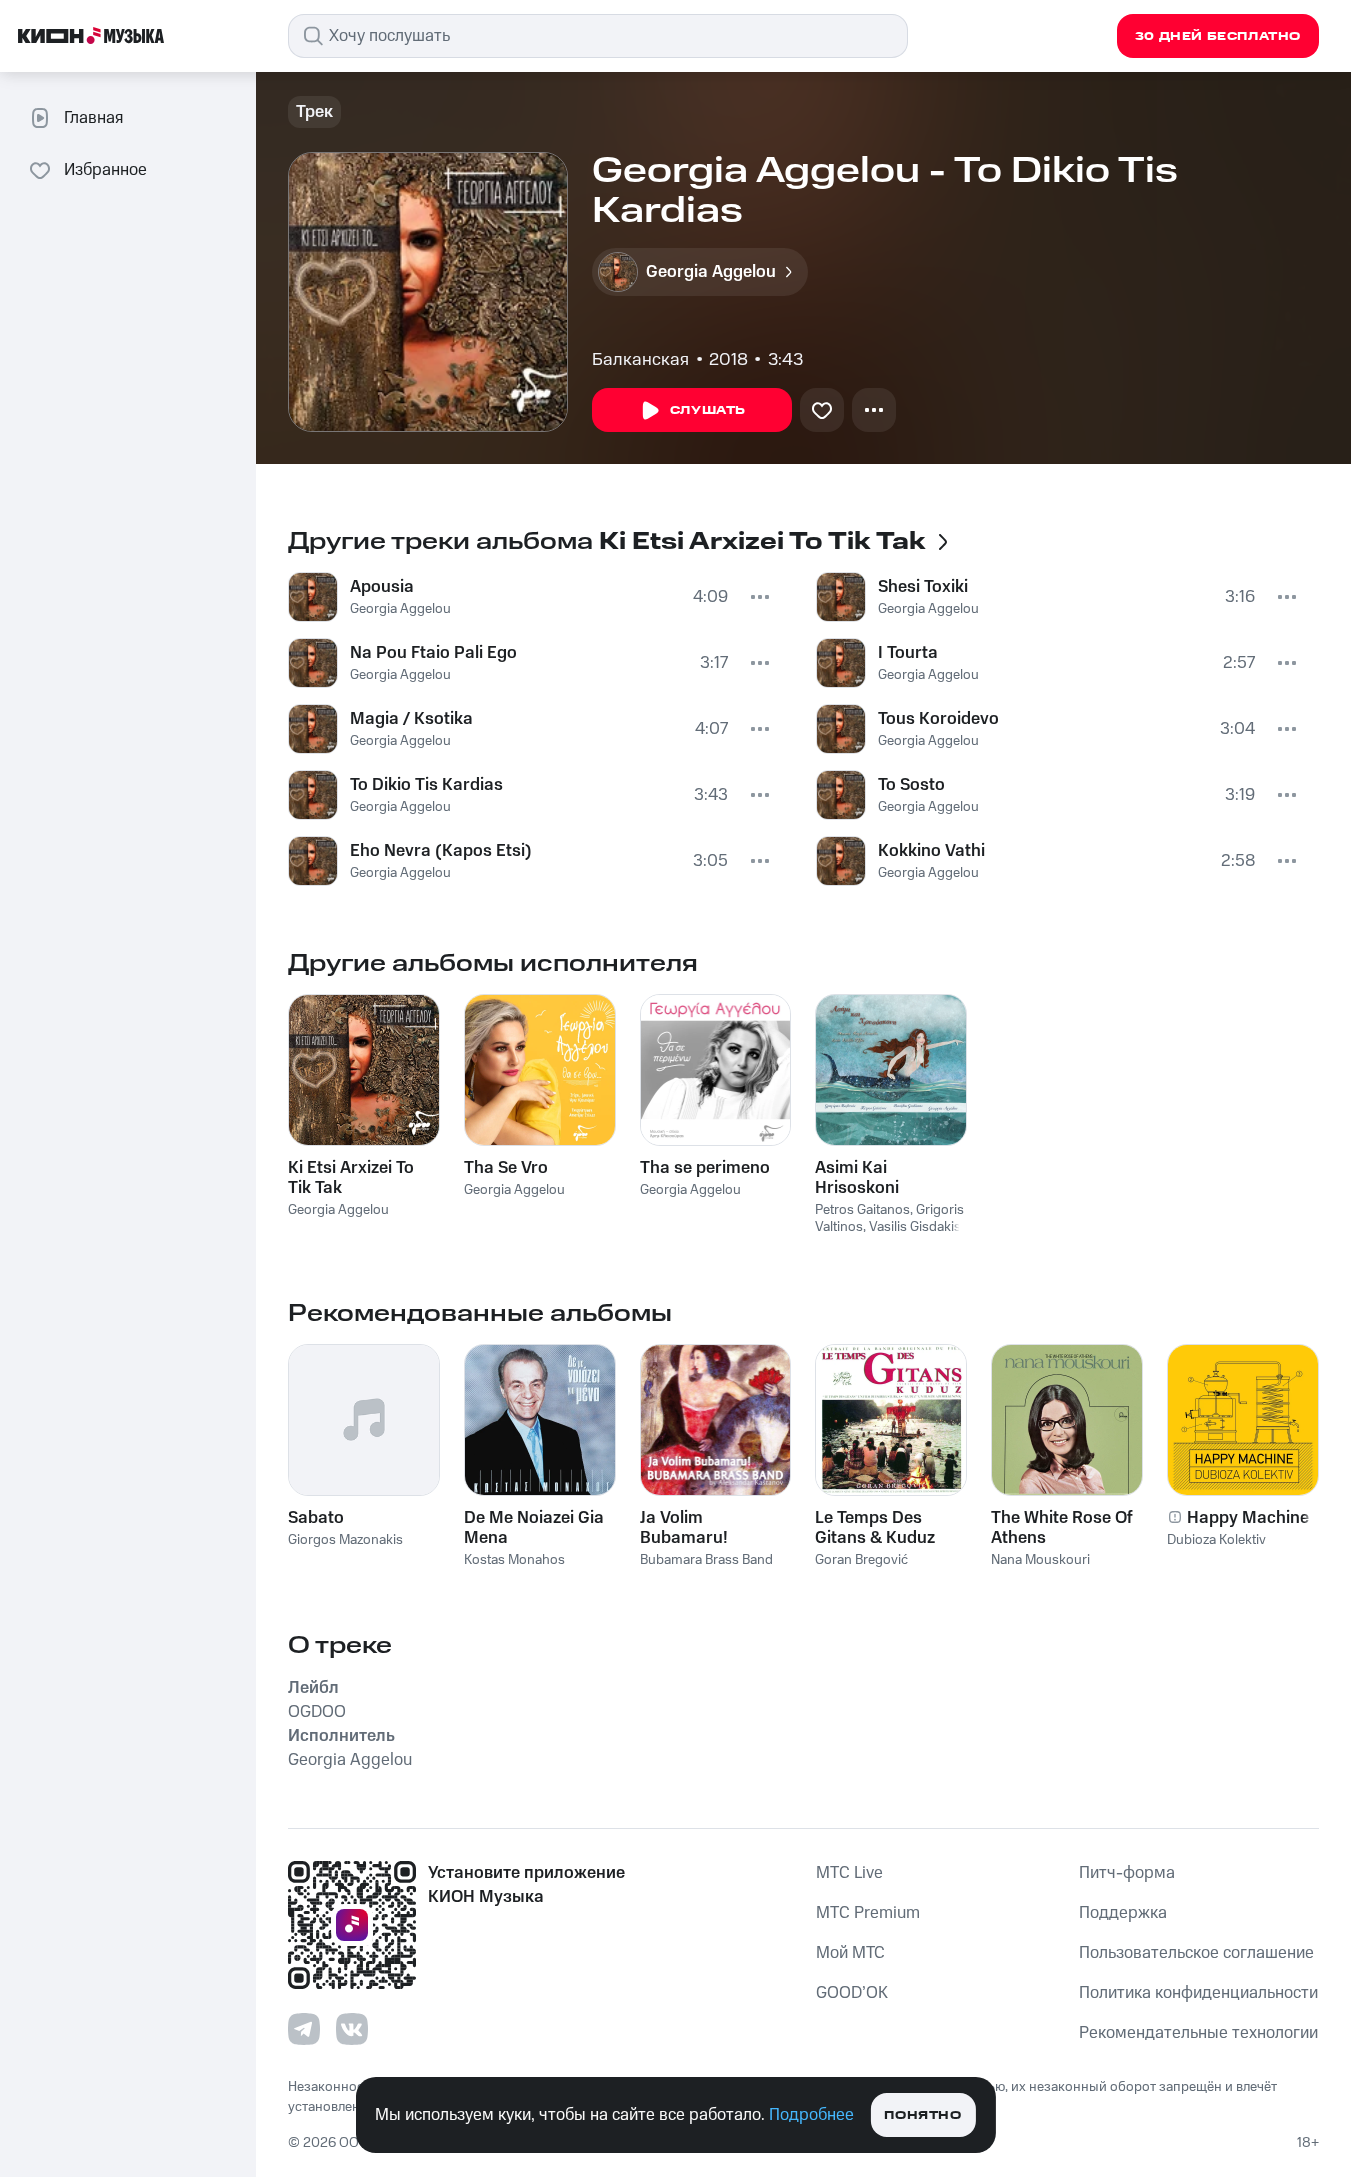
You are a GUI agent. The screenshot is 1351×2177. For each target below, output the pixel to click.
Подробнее (811, 2115)
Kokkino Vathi (931, 851)
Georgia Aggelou (400, 609)
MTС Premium (868, 1913)
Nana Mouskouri (1040, 1560)
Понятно (922, 2115)
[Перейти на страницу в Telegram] (304, 2029)
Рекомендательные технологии (1198, 2033)
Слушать (708, 410)
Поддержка (1123, 1913)
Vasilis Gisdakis (915, 1227)
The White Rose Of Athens (1062, 1528)
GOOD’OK (852, 1993)
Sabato (316, 1518)
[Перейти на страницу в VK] (352, 2029)
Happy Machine (1248, 1518)
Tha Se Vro (506, 1168)
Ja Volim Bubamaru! (684, 1528)
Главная (93, 118)
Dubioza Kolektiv (1216, 1540)
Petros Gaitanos (862, 1210)
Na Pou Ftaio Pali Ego (433, 653)
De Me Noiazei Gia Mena (534, 1528)
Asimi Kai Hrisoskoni (857, 1178)
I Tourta (908, 653)
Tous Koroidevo (938, 719)
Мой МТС (850, 1953)
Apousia (382, 587)
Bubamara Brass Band (706, 1560)
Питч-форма (1127, 1873)
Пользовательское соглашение (1196, 1953)
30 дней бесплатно (1218, 36)
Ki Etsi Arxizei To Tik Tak (351, 1178)
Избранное (105, 170)
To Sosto (911, 785)
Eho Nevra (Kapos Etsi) (441, 851)
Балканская (640, 360)
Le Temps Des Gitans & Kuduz (875, 1528)
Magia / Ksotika (411, 719)
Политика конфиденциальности (1198, 1993)
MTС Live (849, 1873)
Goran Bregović (861, 1560)
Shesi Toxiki (923, 587)
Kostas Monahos (514, 1560)
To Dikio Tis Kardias (426, 785)
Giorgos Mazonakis (345, 1540)
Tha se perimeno (705, 1168)
